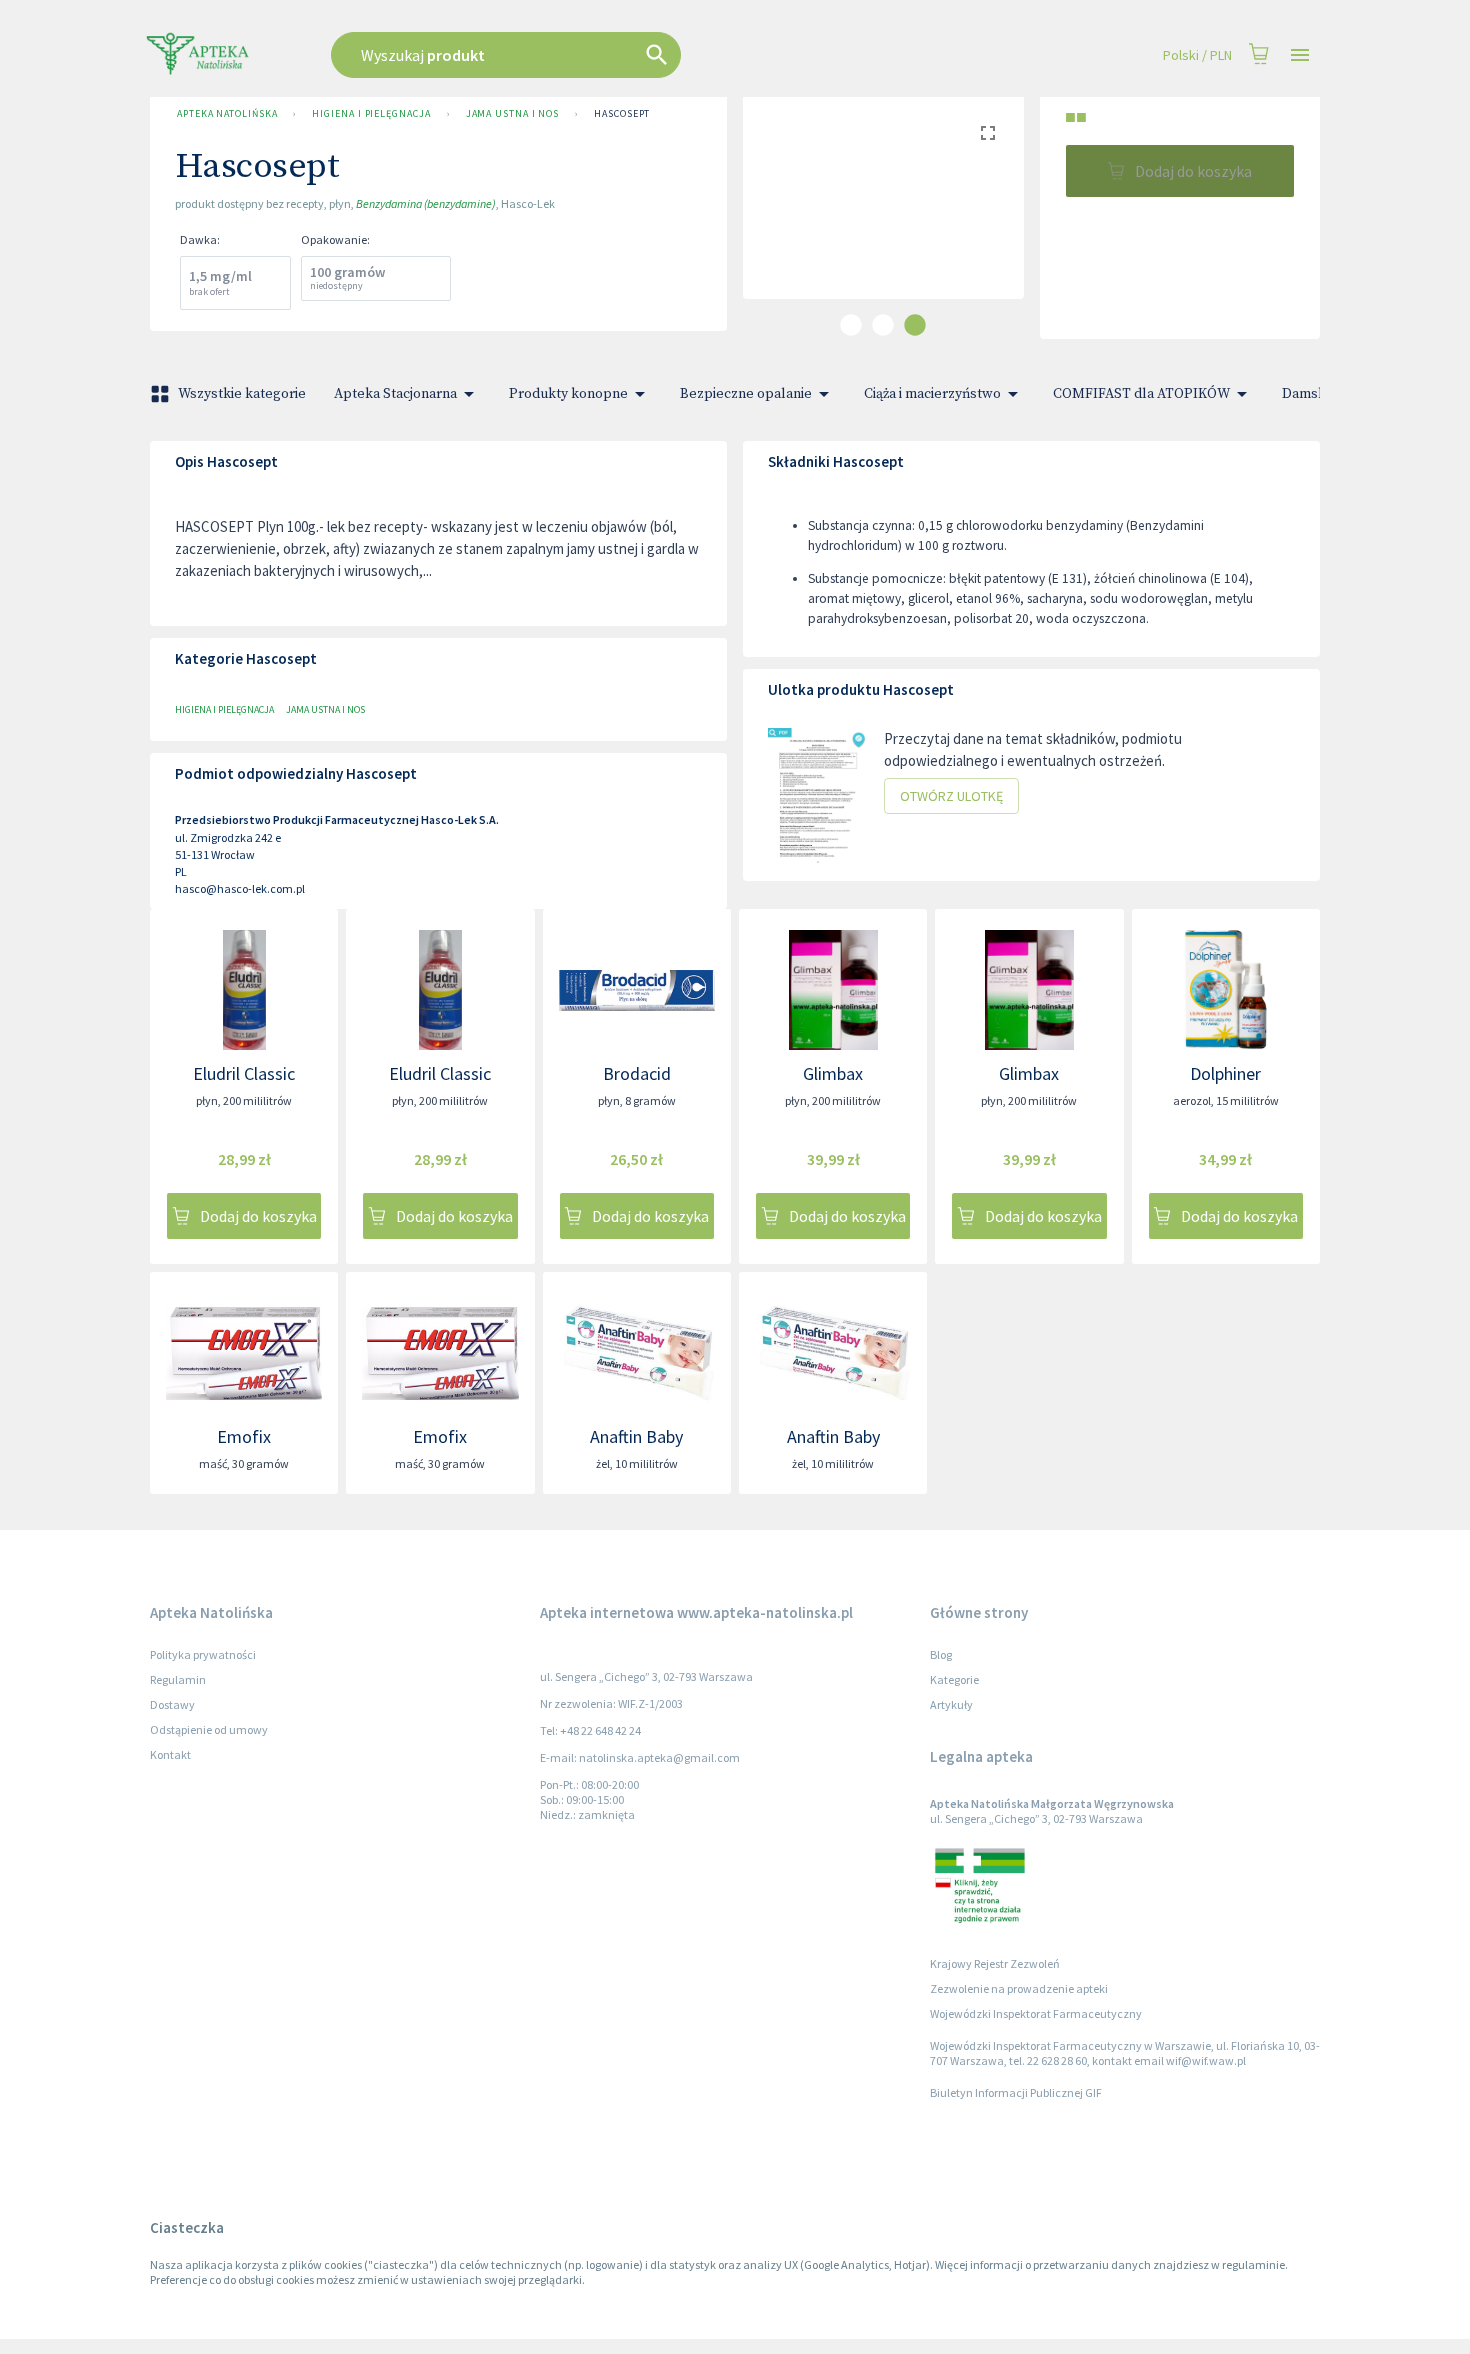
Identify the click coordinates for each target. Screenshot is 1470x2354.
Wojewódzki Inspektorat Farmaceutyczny (1036, 2013)
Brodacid (637, 1073)
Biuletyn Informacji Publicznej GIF (1016, 2092)
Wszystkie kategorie (242, 394)
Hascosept (622, 113)
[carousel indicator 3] (915, 325)
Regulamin (178, 1679)
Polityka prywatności (203, 1654)
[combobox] (607, 55)
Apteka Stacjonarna (395, 394)
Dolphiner (1225, 1073)
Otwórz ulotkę (951, 796)
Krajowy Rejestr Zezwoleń (995, 1963)
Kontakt (170, 1754)
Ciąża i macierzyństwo (932, 394)
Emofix (244, 1436)
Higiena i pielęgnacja (371, 113)
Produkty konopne (568, 394)
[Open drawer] (1300, 55)
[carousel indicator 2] (883, 325)
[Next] (994, 214)
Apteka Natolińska (227, 113)
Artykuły (951, 1704)
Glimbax (833, 1073)
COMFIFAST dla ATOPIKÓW (1141, 394)
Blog (941, 1654)
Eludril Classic (244, 1073)
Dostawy (172, 1704)
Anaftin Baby (636, 1436)
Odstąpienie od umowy (209, 1729)
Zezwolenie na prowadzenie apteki (1019, 1988)
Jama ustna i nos (513, 113)
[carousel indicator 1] (851, 325)
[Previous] (773, 214)
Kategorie (954, 1679)
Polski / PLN (1197, 55)
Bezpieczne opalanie (746, 394)
